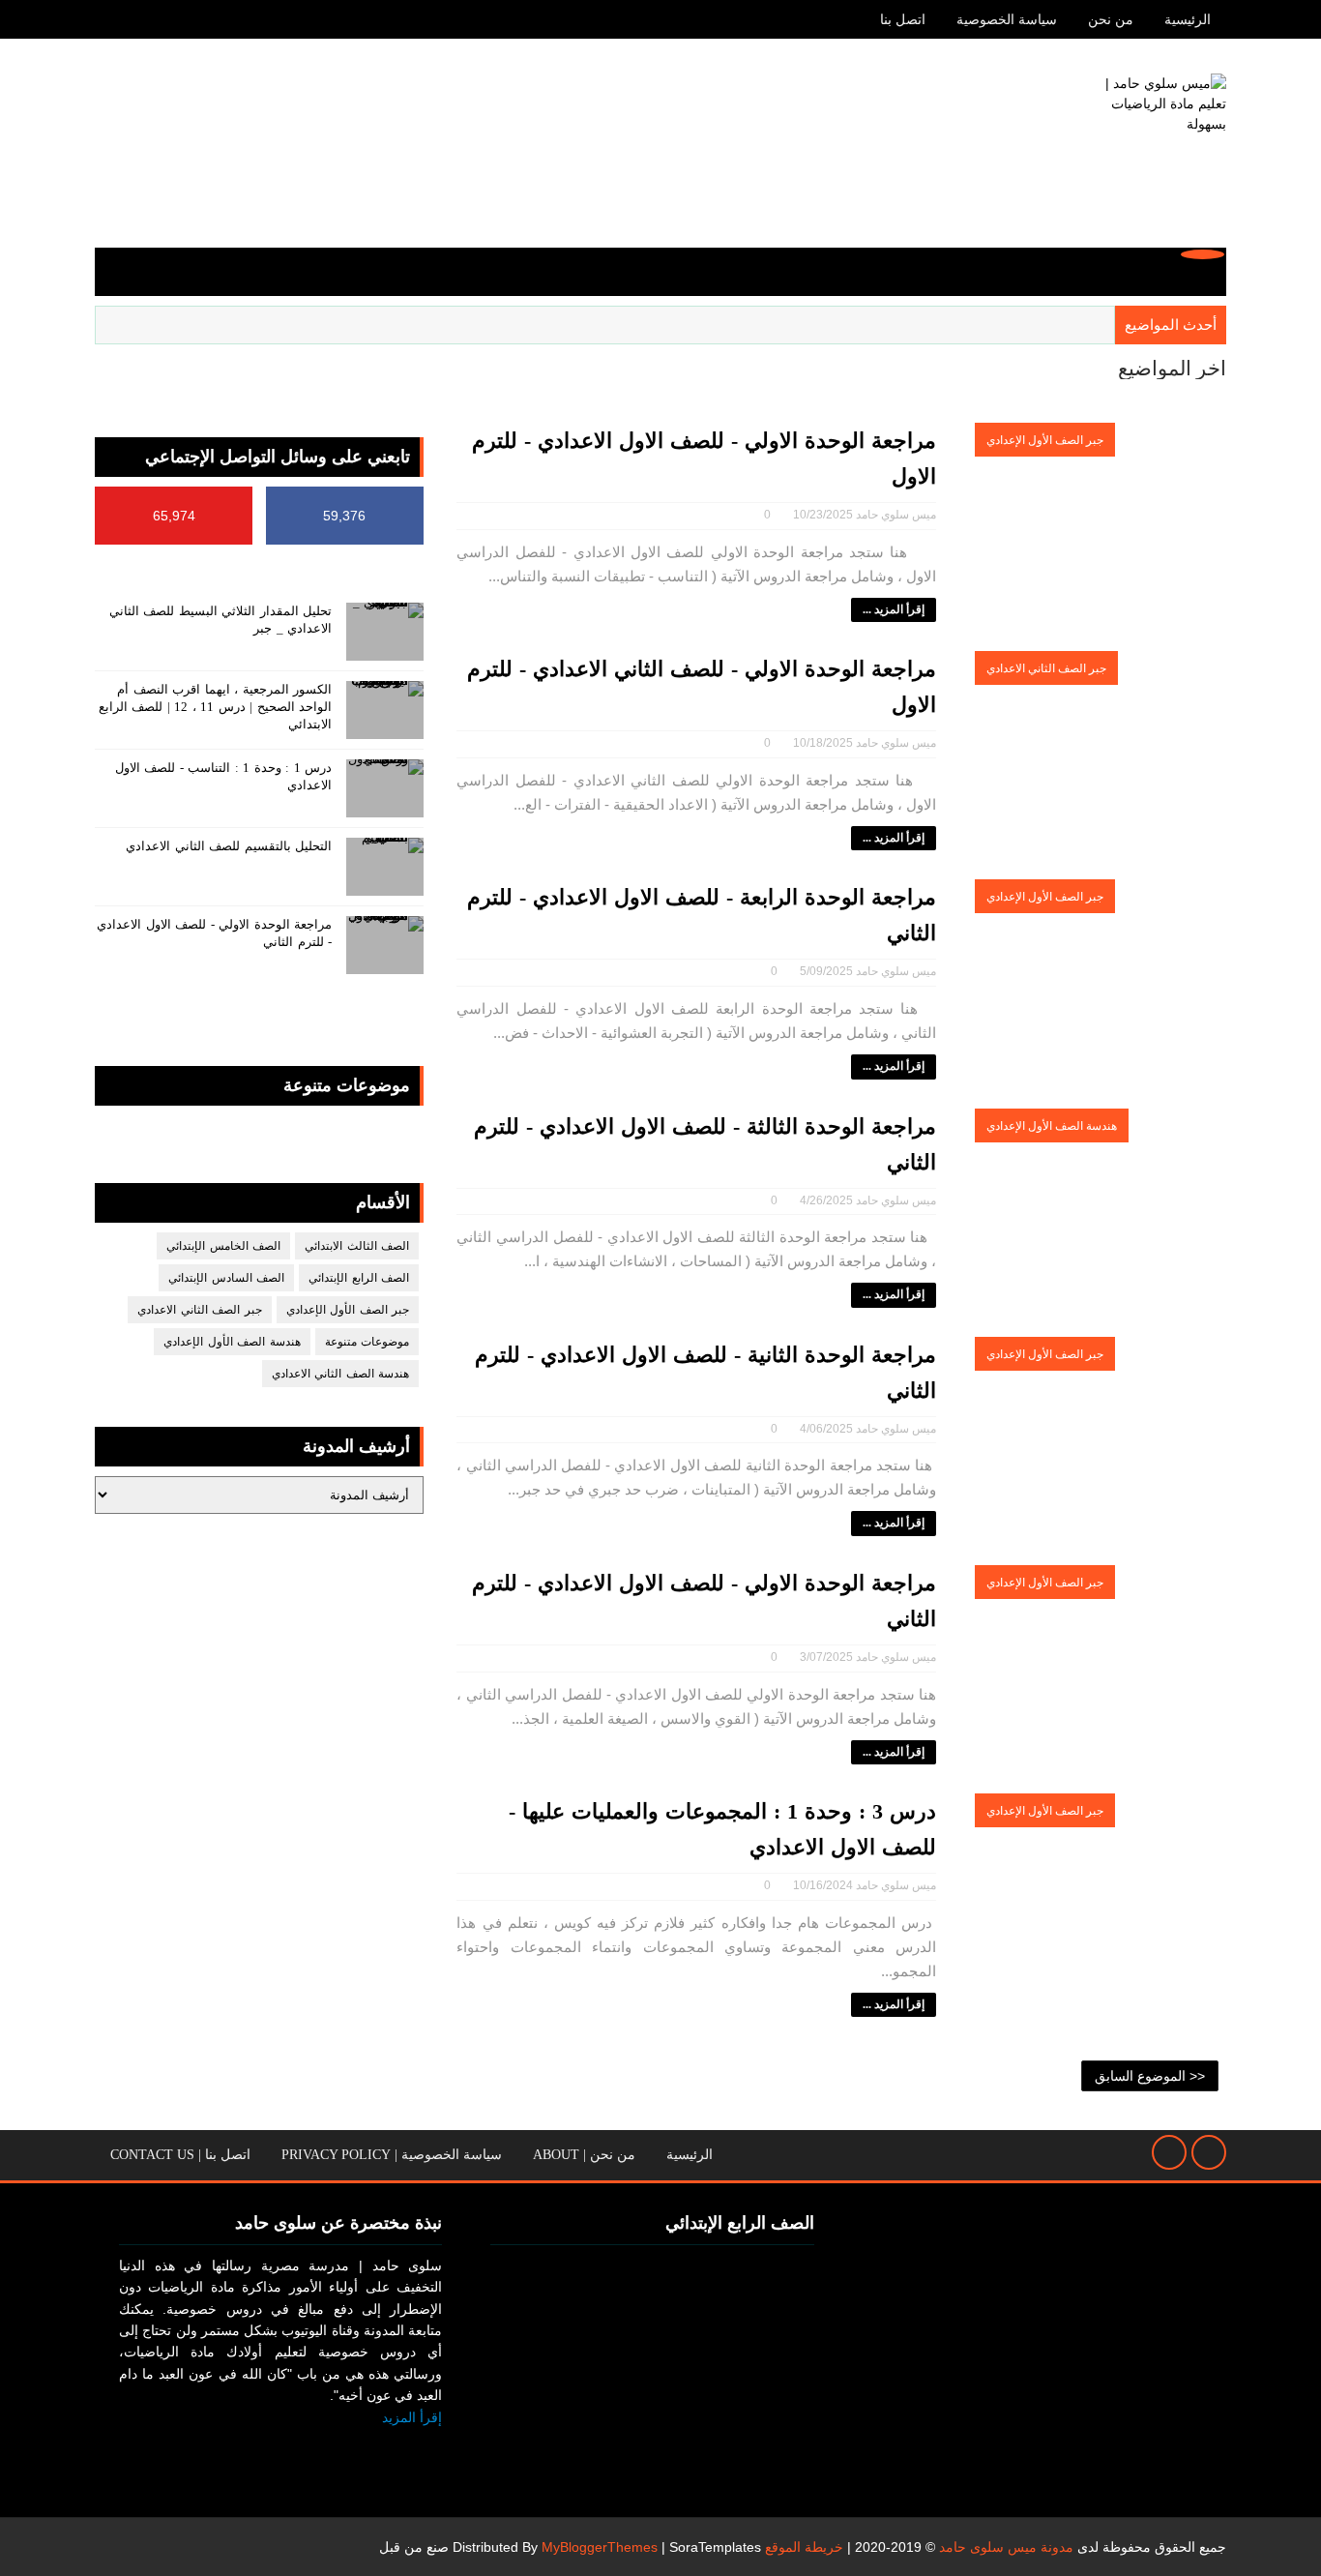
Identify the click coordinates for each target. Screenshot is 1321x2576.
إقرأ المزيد (412, 2417)
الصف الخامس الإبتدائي (223, 1246)
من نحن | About (584, 2155)
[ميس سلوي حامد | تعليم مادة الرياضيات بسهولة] (1154, 146)
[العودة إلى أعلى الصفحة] (1209, 2152)
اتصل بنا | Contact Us (180, 2155)
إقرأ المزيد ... (894, 609)
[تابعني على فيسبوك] (422, 2448)
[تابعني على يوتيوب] (376, 2448)
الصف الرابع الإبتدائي (359, 1278)
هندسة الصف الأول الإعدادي (1052, 1126)
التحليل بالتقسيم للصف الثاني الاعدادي (229, 846)
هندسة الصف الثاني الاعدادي (341, 1374)
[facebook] (143, 19)
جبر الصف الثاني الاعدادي (1046, 668)
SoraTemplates (715, 2547)
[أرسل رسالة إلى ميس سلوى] (1169, 2152)
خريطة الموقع (804, 2547)
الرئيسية (1188, 20)
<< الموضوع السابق (1150, 2076)
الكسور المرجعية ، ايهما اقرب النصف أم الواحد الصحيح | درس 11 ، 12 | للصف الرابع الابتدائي (216, 707)
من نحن (1111, 20)
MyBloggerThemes (600, 2547)
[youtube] (109, 19)
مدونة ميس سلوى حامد (1006, 2547)
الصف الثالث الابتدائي (357, 1246)
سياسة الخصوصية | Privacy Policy (392, 2155)
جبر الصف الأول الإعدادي (1045, 440)
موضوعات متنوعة (367, 1342)
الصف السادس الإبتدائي (226, 1278)
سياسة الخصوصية (1007, 20)
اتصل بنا (903, 20)
